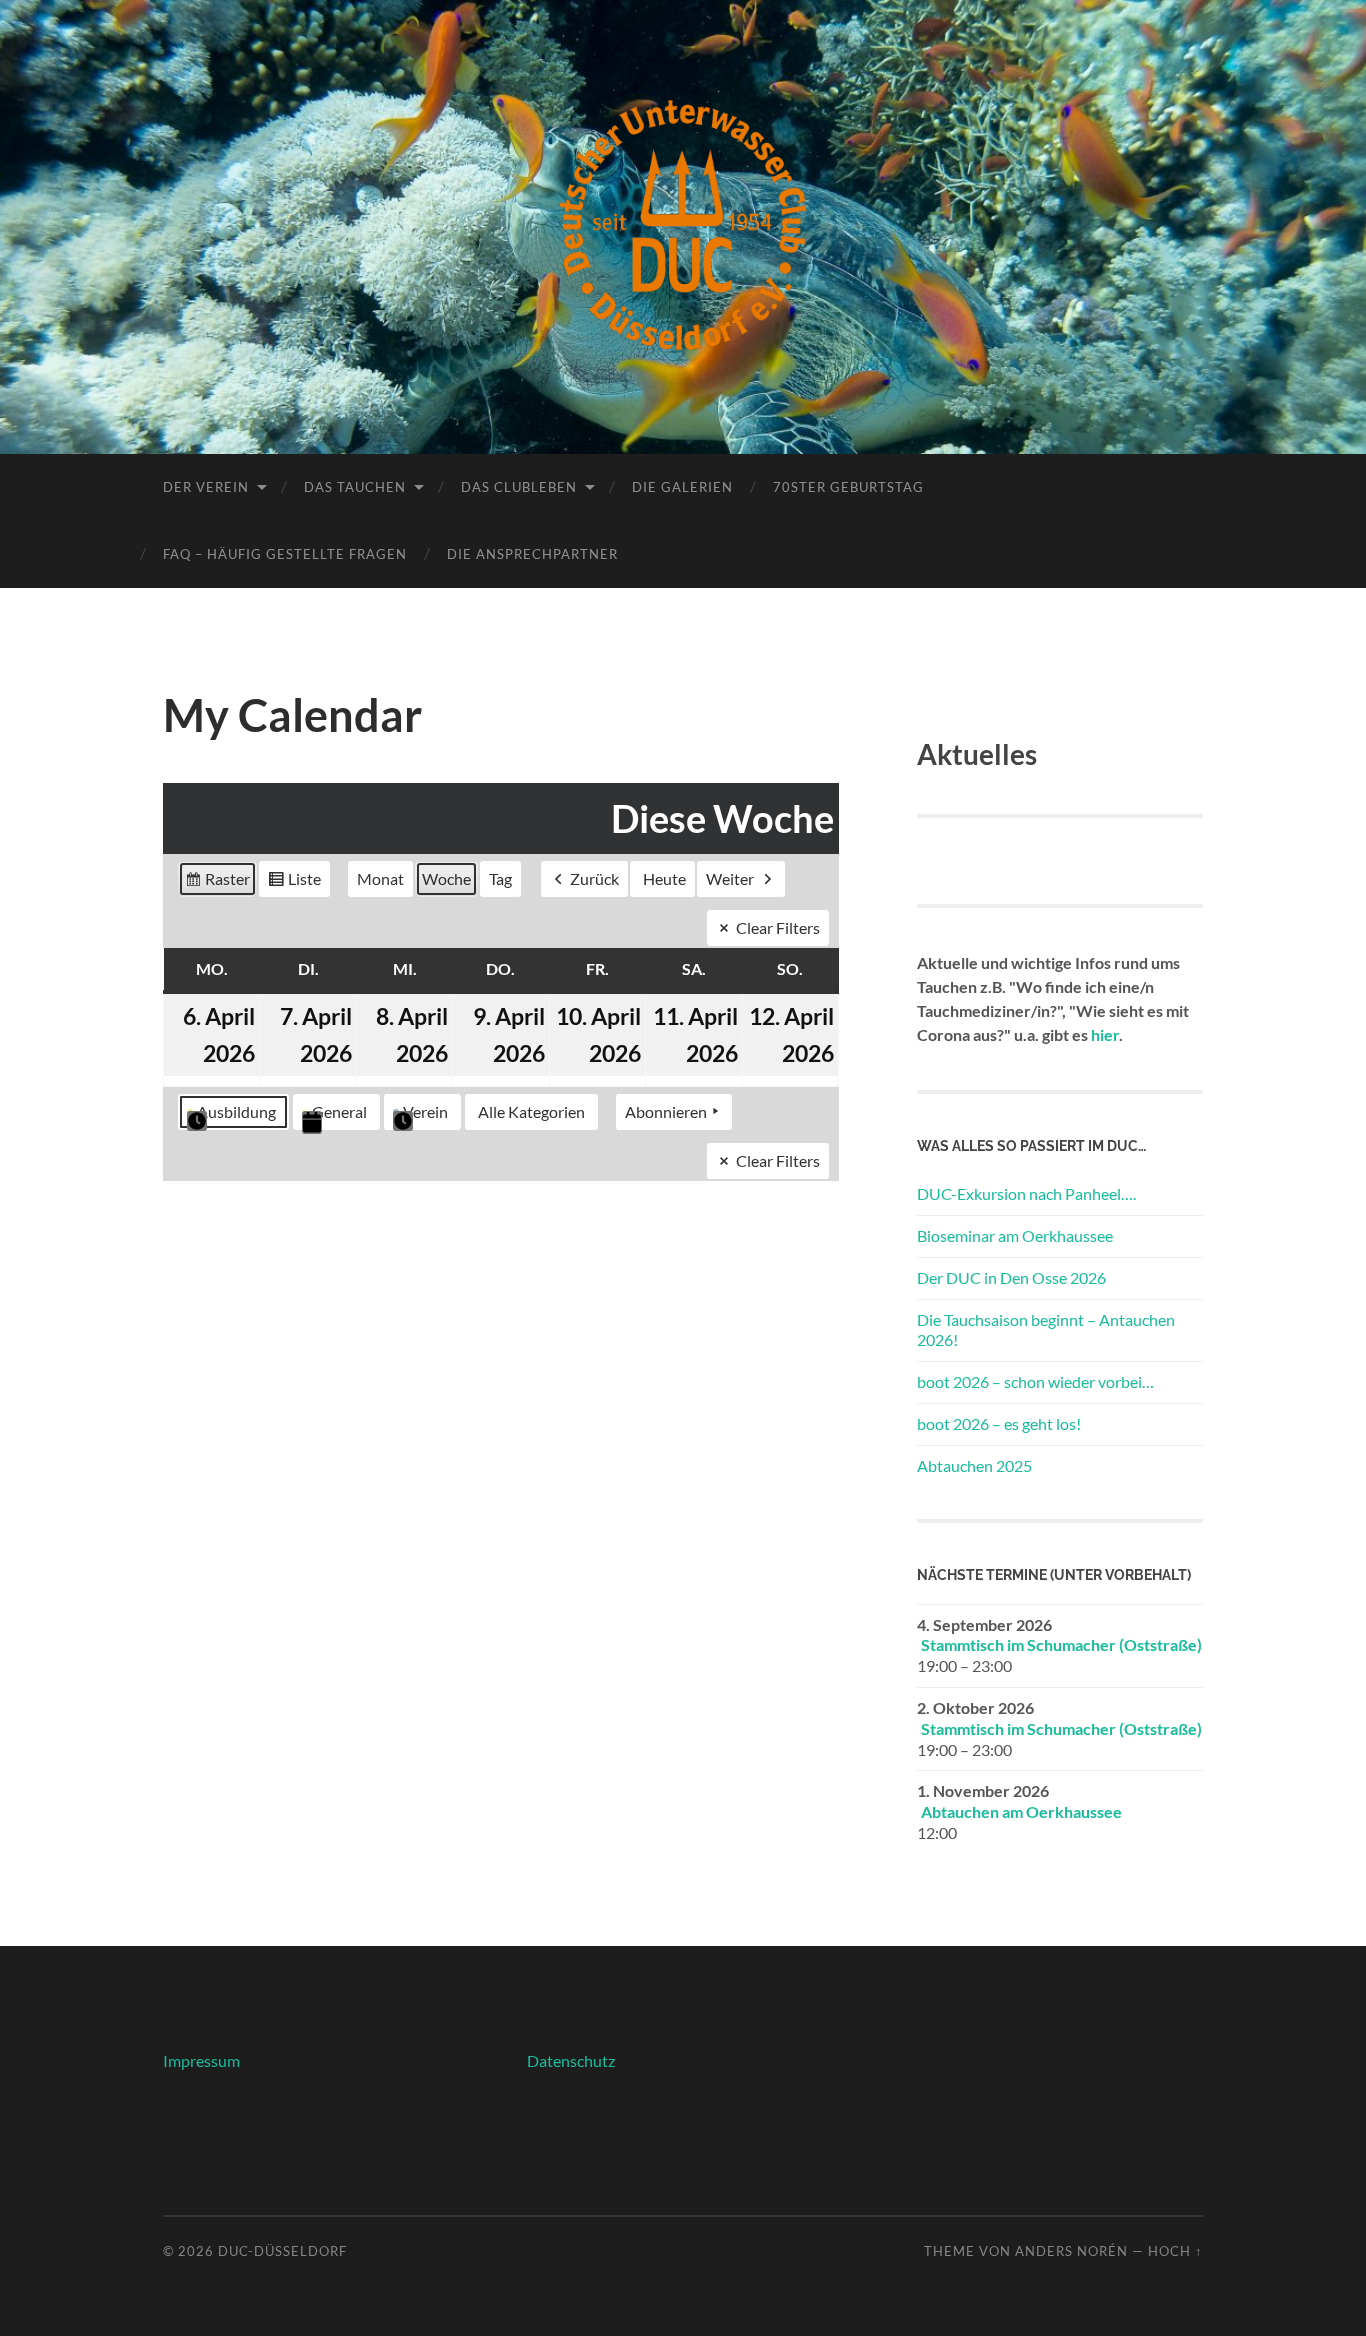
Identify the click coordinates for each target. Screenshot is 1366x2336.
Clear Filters (778, 927)
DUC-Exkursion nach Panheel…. (1026, 1193)
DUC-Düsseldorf (282, 2251)
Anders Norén (1071, 2251)
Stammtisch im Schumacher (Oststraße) (1061, 1644)
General (339, 1111)
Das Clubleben (519, 487)
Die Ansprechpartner (532, 554)
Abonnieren (666, 1111)
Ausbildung (236, 1111)
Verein (425, 1111)
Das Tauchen (355, 487)
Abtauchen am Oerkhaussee (1021, 1811)
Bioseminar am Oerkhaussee (1015, 1235)
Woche (446, 878)
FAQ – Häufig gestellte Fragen (285, 554)
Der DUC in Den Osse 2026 (1011, 1277)
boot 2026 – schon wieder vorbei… (1035, 1381)
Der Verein (206, 487)
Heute (664, 878)
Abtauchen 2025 (974, 1465)
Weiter (730, 878)
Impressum (201, 2060)
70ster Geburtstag (848, 487)
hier (1105, 1034)
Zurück (594, 878)
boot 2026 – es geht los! (999, 1423)
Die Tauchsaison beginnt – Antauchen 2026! (1046, 1330)
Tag (500, 878)
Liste (294, 883)
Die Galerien (682, 487)
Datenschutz (571, 2060)
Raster (217, 883)
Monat (380, 878)
